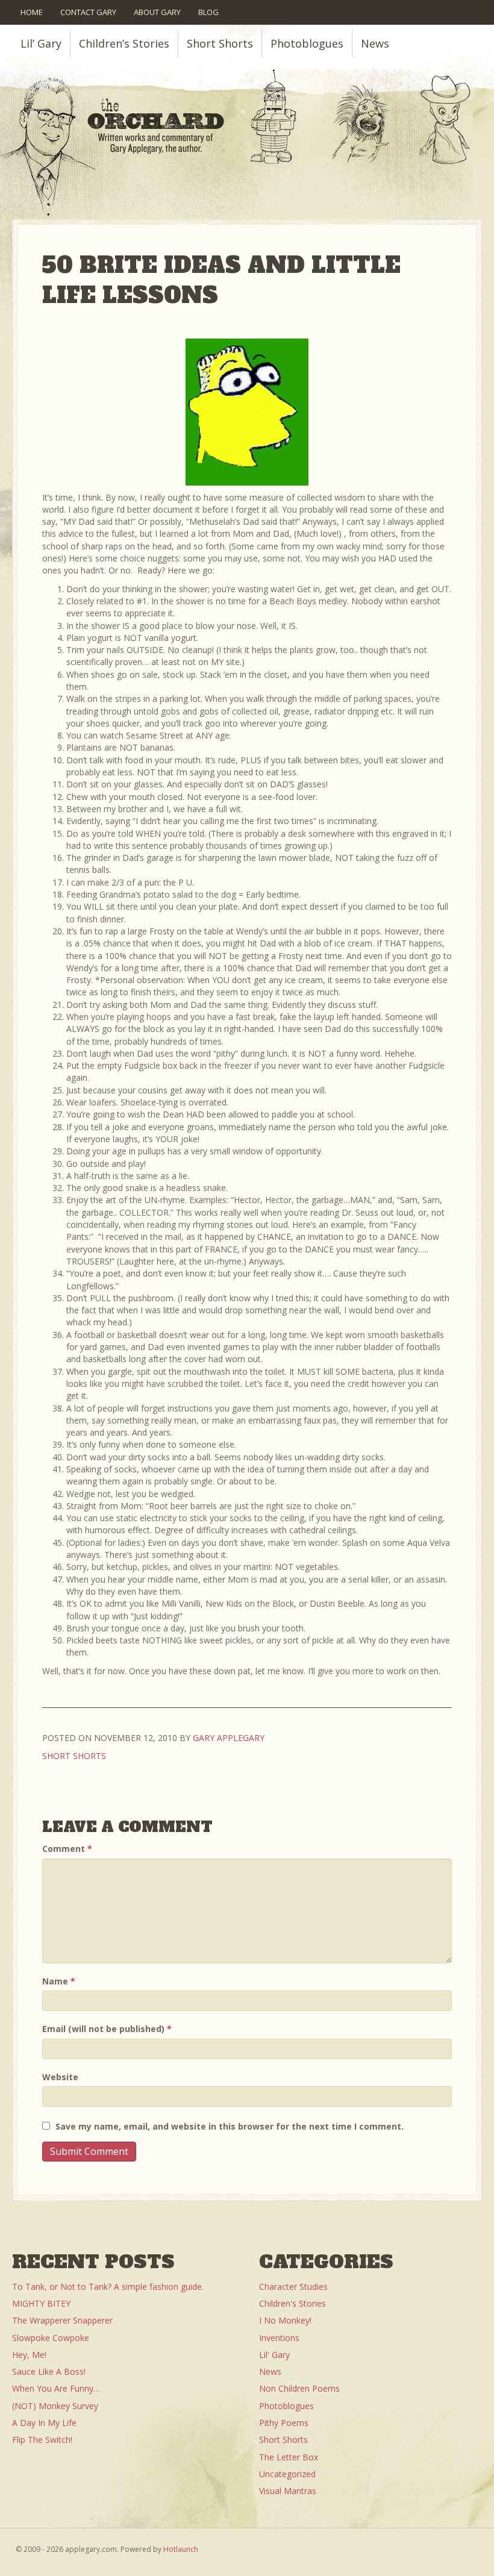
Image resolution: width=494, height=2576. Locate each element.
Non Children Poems (299, 2388)
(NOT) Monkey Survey (55, 2406)
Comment (67, 1849)
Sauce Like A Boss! (49, 2371)
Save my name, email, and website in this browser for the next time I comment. (230, 2126)
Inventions (279, 2338)
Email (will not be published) (107, 2029)
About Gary (157, 12)
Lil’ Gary (41, 43)
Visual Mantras (288, 2491)
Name (59, 1981)
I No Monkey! (285, 2320)
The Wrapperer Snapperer (62, 2320)
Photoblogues (307, 43)
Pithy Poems (284, 2423)
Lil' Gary (274, 2355)
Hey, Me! (29, 2355)
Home (32, 12)
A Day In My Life (44, 2423)
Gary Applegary (229, 1738)
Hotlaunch (181, 2549)
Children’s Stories (124, 43)
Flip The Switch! (42, 2440)
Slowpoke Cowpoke (51, 2338)
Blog (208, 12)
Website (60, 2077)
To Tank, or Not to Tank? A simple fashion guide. (108, 2287)
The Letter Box (289, 2457)
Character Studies (293, 2287)
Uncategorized (287, 2474)
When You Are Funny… (56, 2388)
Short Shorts (220, 43)
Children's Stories (292, 2303)
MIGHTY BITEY (41, 2303)
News (375, 43)
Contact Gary (88, 12)
